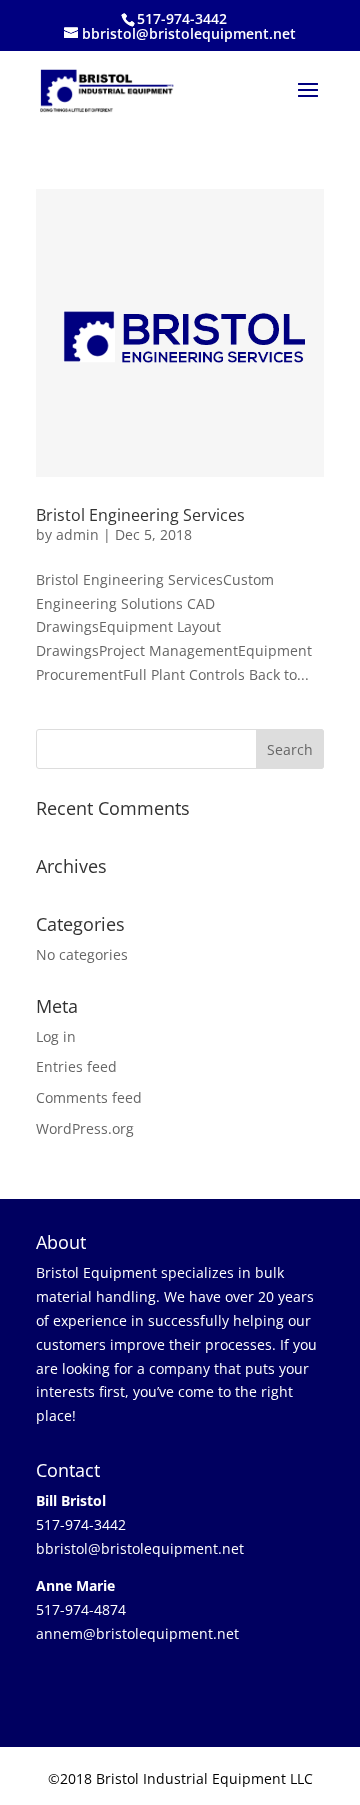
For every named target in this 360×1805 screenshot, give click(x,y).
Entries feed (76, 1066)
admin (77, 534)
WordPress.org (85, 1128)
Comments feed (89, 1097)
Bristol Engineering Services (140, 515)
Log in (56, 1036)
